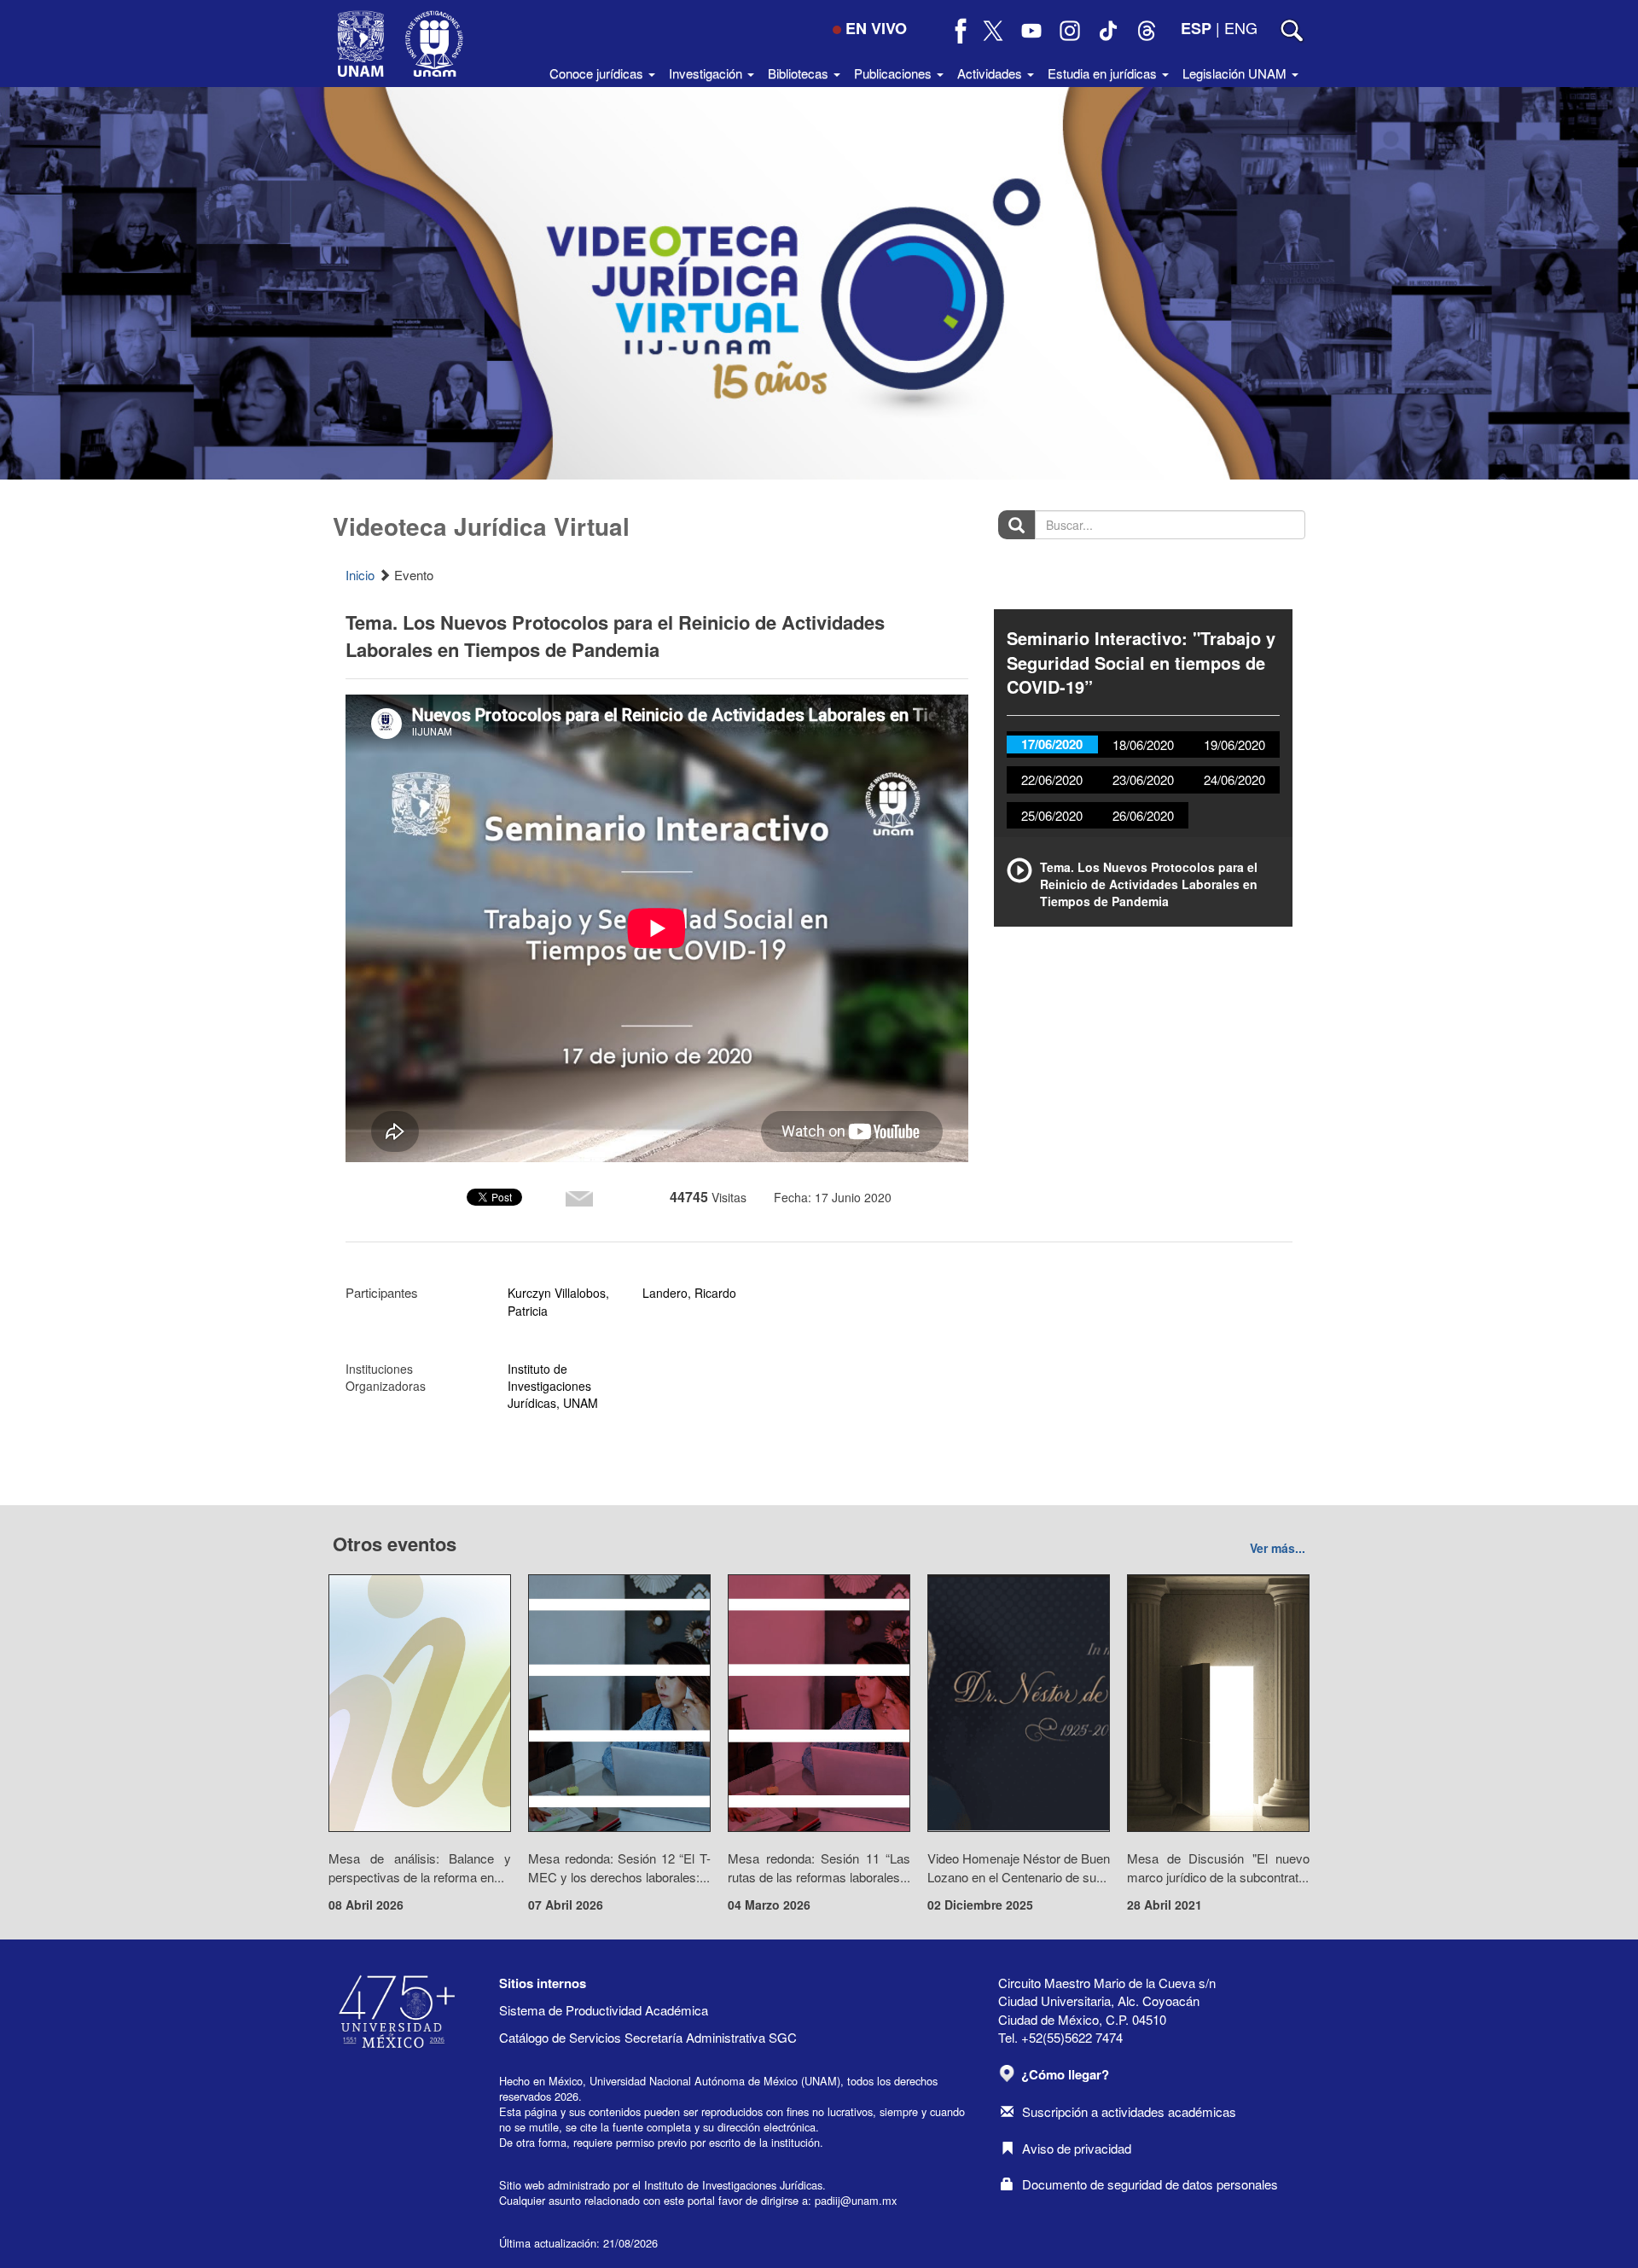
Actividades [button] (991, 73)
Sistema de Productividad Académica (604, 2010)
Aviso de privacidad (1077, 2148)
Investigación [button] (707, 73)
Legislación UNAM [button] (1236, 73)
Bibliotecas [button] (800, 73)
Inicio (360, 575)
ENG (1241, 27)
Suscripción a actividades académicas (1129, 2111)
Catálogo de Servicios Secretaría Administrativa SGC (648, 2037)
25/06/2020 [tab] (1052, 815)
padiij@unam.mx (856, 2200)
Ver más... (1278, 1548)
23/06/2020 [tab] (1143, 779)
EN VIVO (876, 28)
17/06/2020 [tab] (1052, 744)
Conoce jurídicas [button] (598, 73)
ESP (1196, 28)
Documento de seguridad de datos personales (1150, 2184)
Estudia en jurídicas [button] (1104, 73)
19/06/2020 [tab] (1234, 744)
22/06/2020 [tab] (1052, 779)
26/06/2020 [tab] (1143, 815)
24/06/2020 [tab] (1234, 779)
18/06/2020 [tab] (1143, 744)
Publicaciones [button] (895, 73)
